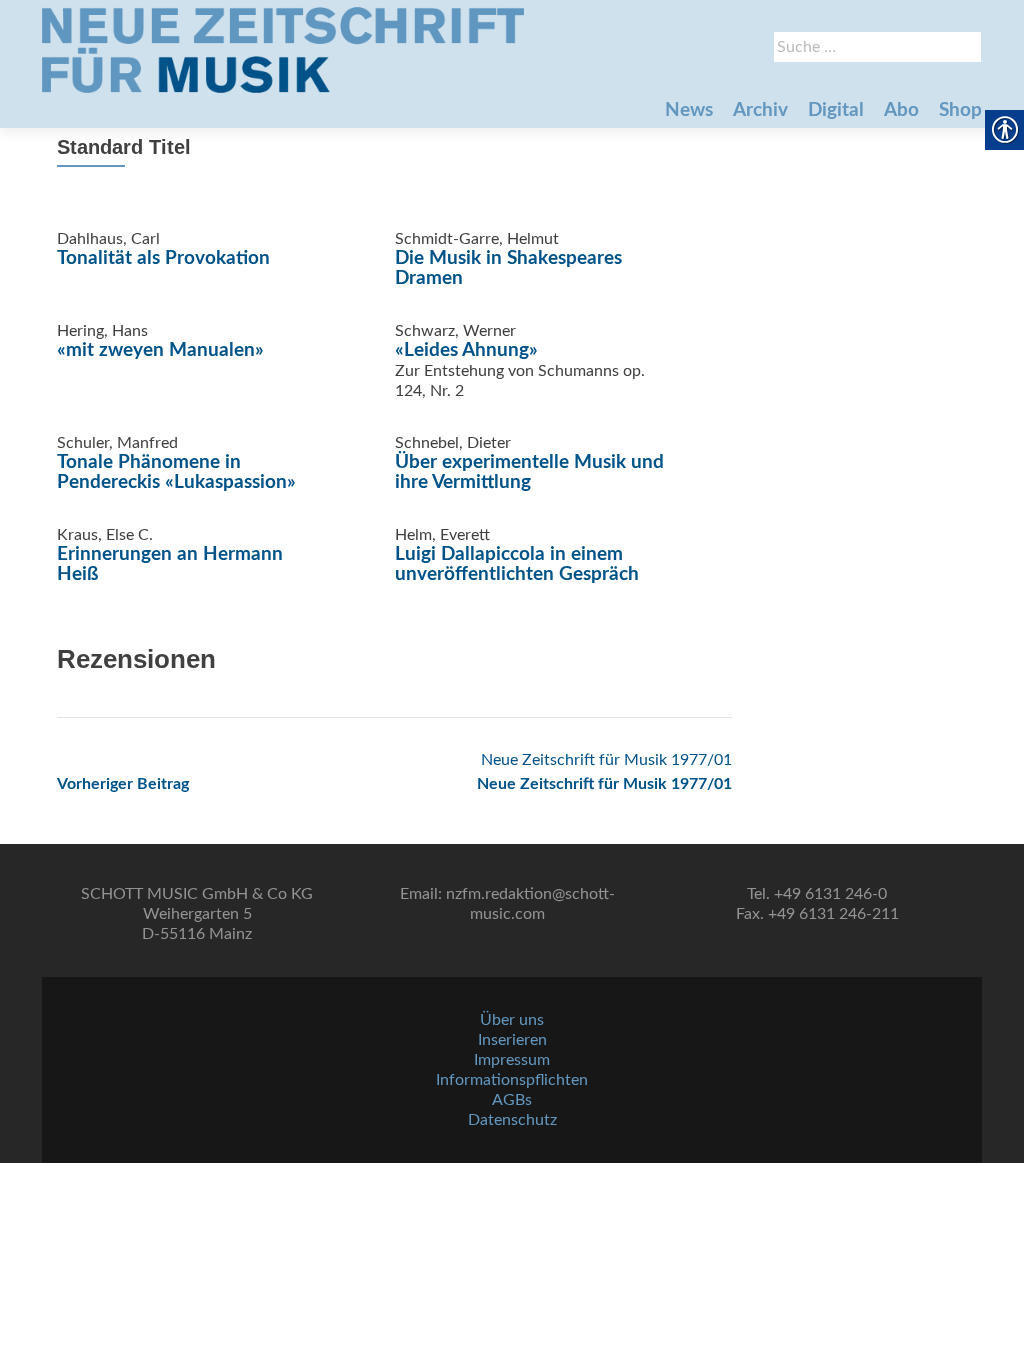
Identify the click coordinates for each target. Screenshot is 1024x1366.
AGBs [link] (512, 1100)
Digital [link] (836, 110)
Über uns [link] (512, 1020)
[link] (283, 50)
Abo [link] (901, 110)
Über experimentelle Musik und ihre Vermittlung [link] (529, 472)
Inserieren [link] (512, 1040)
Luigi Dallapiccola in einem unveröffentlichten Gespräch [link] (517, 564)
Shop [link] (960, 110)
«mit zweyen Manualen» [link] (160, 350)
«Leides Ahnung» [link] (466, 350)
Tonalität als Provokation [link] (163, 258)
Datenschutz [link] (512, 1120)
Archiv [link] (760, 110)
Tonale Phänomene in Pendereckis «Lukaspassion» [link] (176, 472)
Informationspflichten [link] (512, 1080)
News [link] (689, 110)
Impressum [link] (512, 1060)
